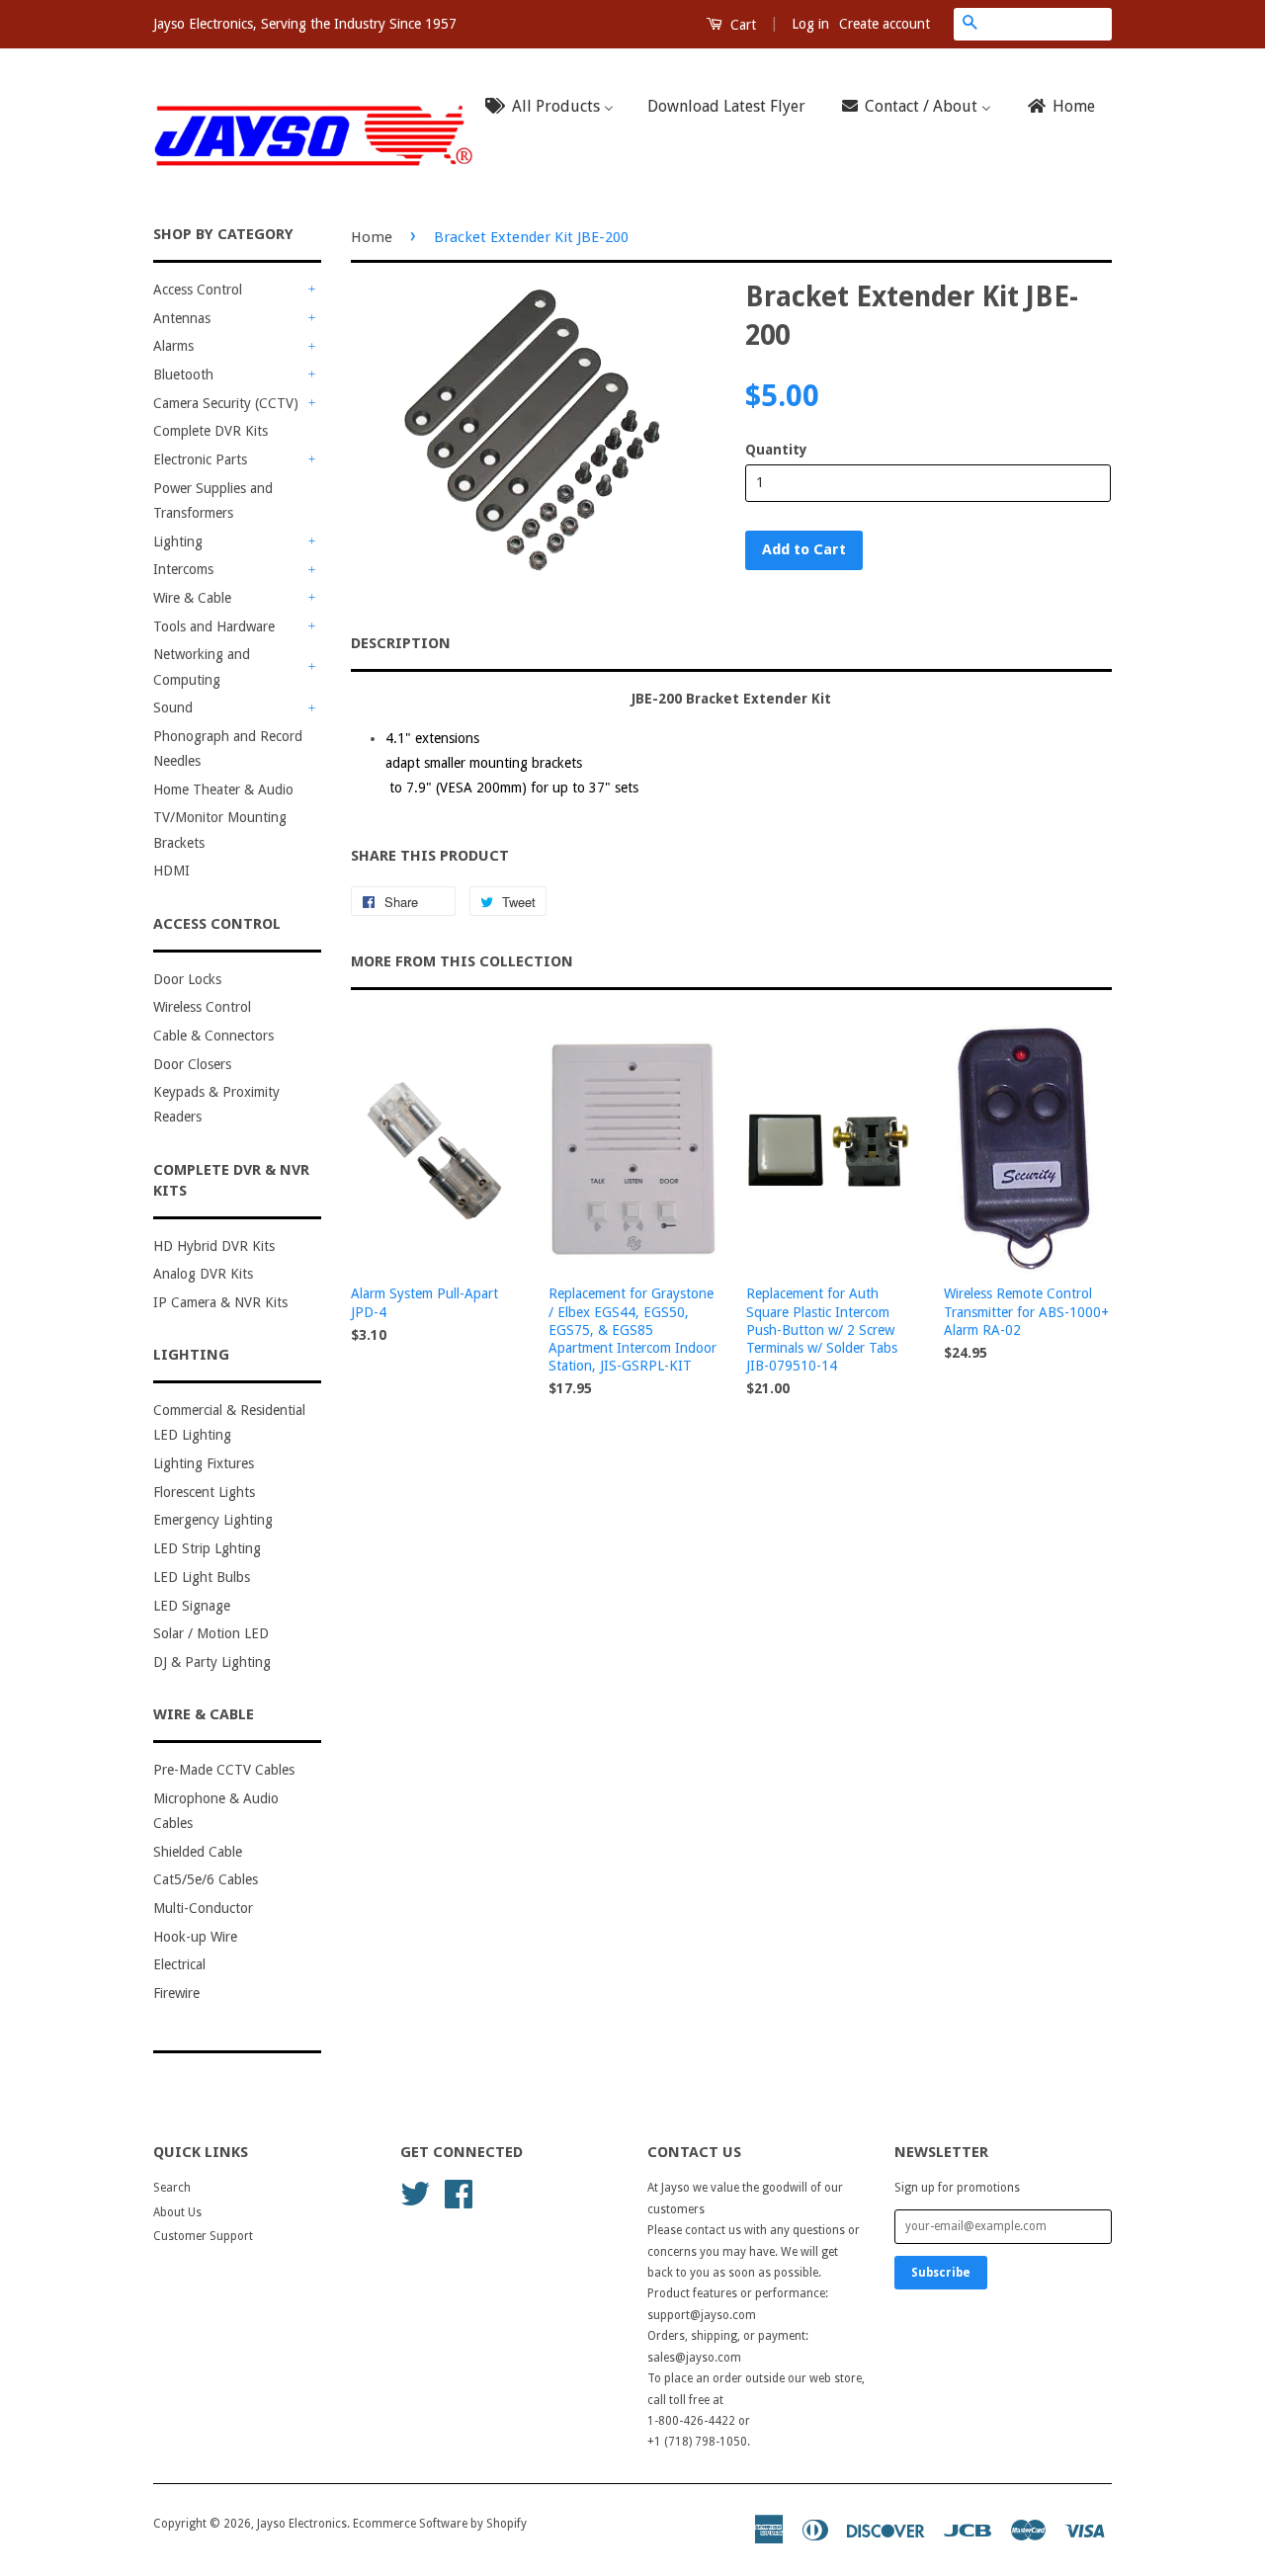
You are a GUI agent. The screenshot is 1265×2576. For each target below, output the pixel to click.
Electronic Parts (200, 459)
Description (401, 643)
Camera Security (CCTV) (226, 403)
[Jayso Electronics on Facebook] (459, 2193)
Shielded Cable (198, 1852)
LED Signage (192, 1606)
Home (372, 237)
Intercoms (183, 569)
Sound (173, 707)
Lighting (178, 541)
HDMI (171, 871)
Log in (810, 24)
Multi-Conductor (203, 1908)
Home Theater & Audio (223, 789)
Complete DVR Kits (211, 431)
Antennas (182, 318)
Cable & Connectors (213, 1036)
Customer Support (203, 2236)
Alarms (173, 346)
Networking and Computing (202, 666)
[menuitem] (555, 107)
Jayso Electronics (302, 2524)
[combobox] (1049, 24)
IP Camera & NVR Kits (220, 1302)
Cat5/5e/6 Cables (206, 1879)
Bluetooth (183, 374)
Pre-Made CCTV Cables (224, 1770)
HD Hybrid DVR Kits (214, 1246)
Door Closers (192, 1064)
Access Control (198, 290)
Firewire (176, 1993)
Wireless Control (202, 1007)
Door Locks (187, 979)
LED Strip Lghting (207, 1548)
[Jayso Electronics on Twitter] (415, 2193)
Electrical (179, 1964)
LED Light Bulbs (202, 1577)
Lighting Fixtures (204, 1463)
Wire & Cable (192, 598)
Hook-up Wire (195, 1937)
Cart (741, 25)
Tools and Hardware (214, 626)
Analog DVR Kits (203, 1274)
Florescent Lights (204, 1492)
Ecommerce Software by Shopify (440, 2524)
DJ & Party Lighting (212, 1662)
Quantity (776, 450)
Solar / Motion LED (211, 1633)
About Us (177, 2212)
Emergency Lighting (213, 1520)
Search (172, 2188)
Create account (885, 24)
